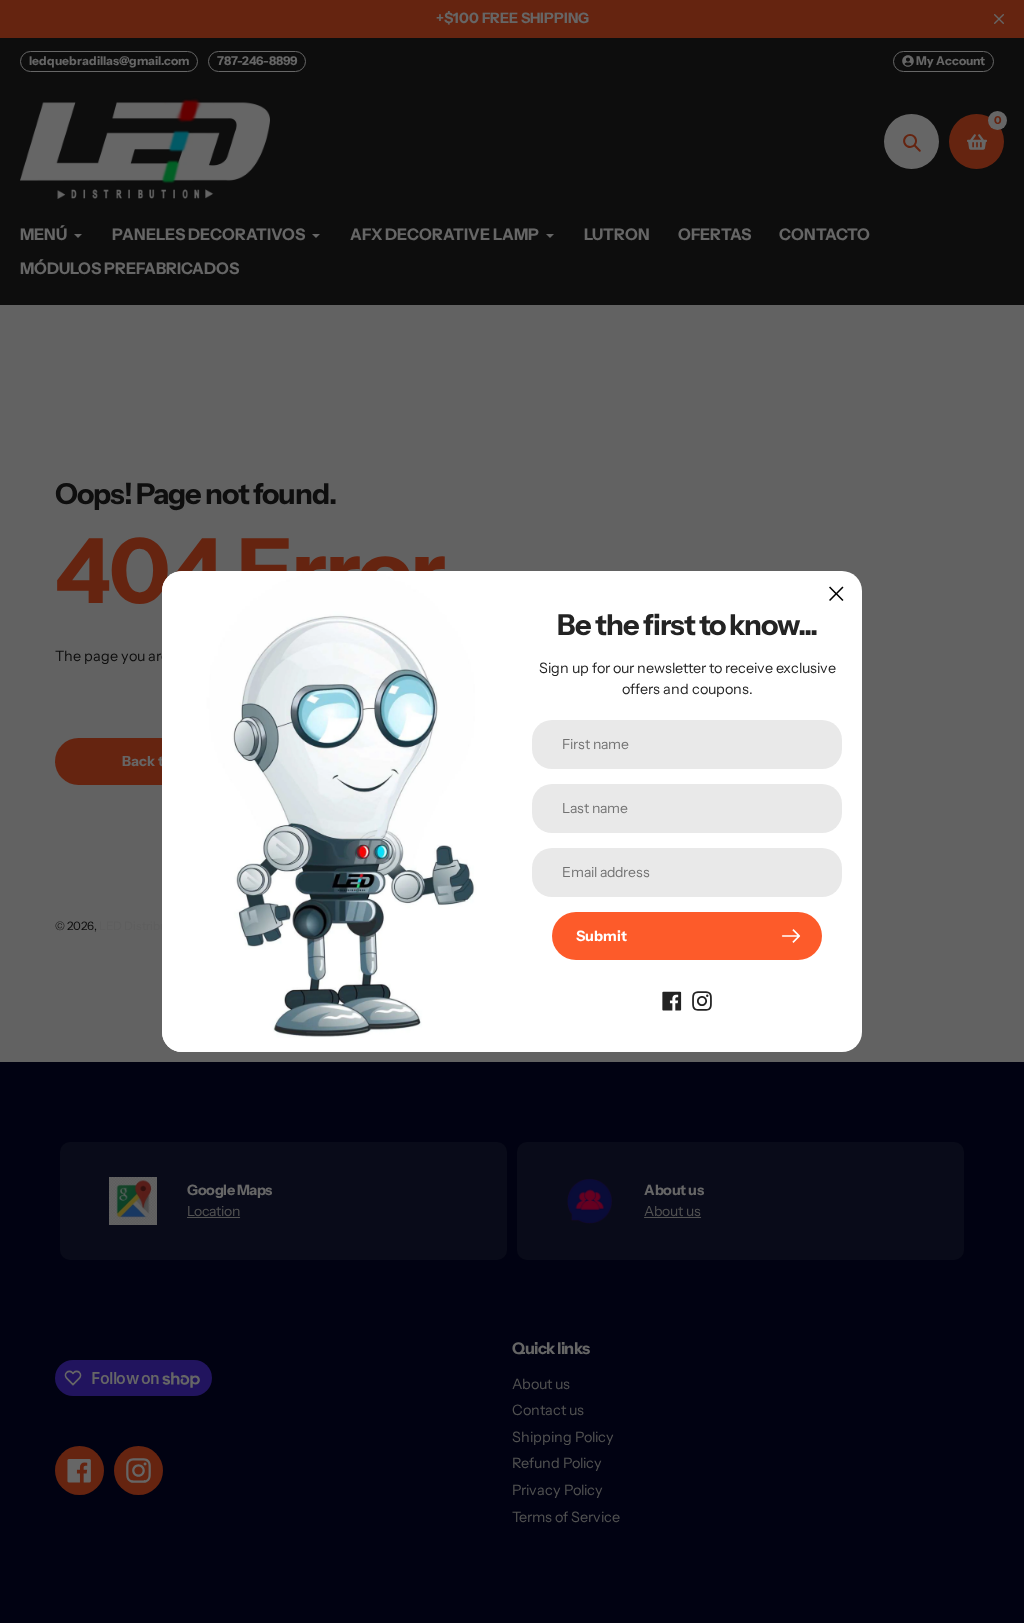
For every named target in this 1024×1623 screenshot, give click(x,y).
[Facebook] (672, 1000)
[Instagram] (702, 1000)
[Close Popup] (836, 593)
